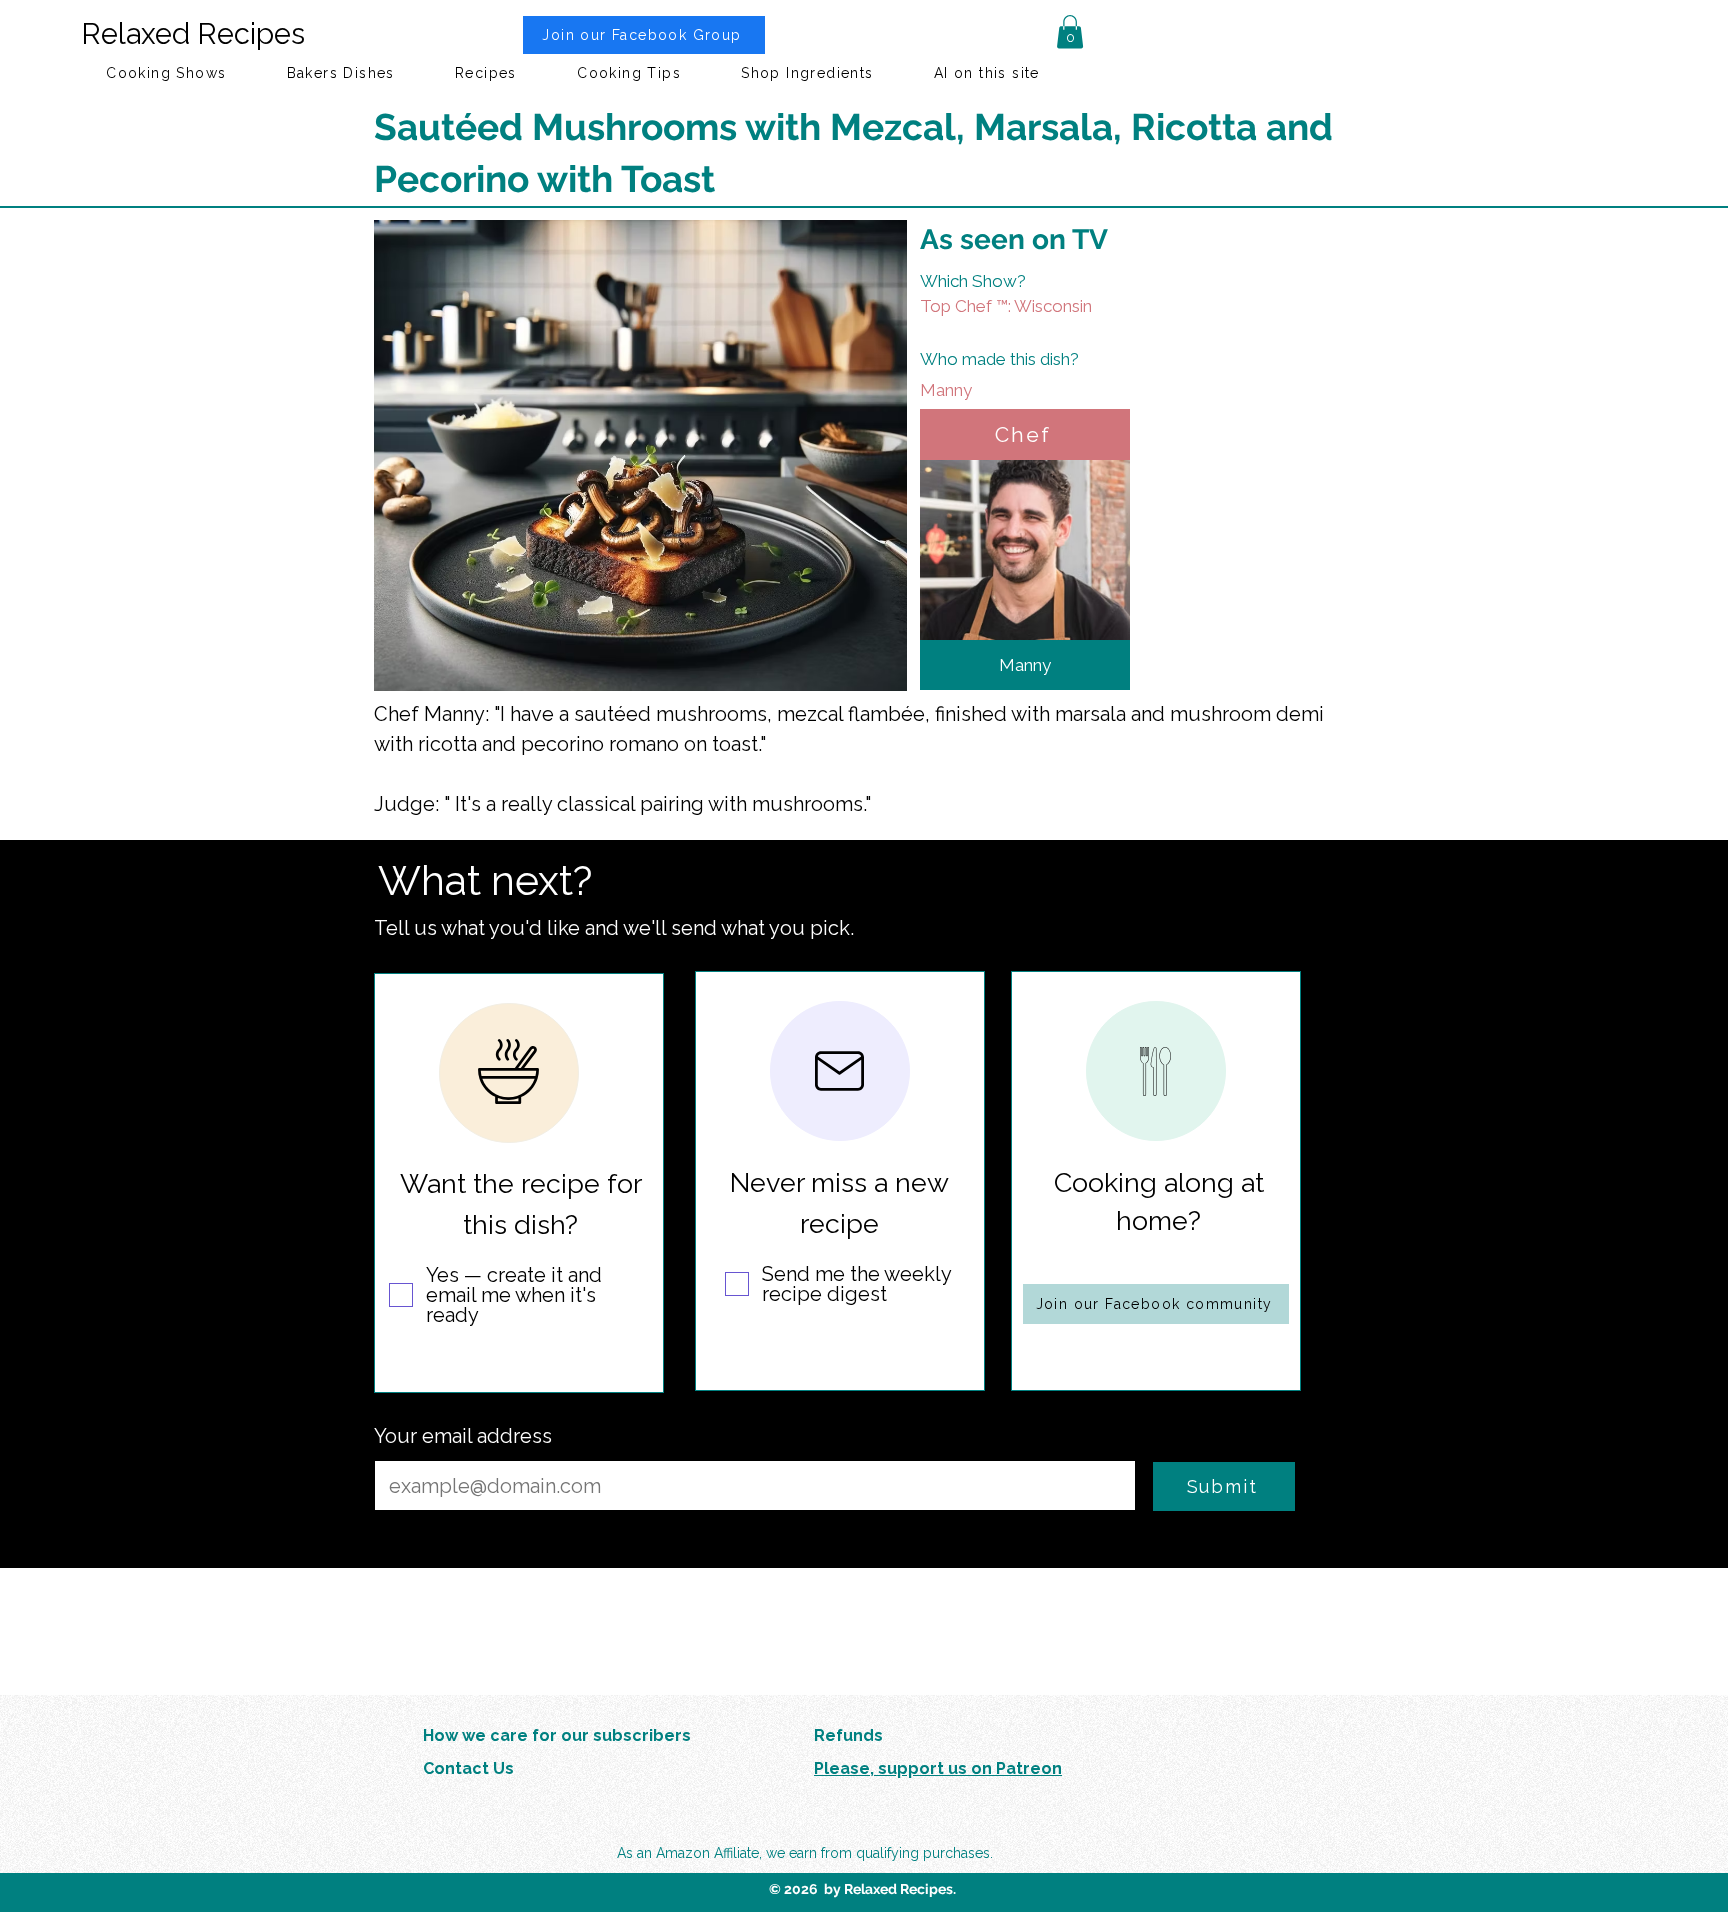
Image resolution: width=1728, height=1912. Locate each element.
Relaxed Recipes (193, 34)
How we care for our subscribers (557, 1735)
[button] (1070, 31)
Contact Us (468, 1768)
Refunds (848, 1735)
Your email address (463, 1436)
